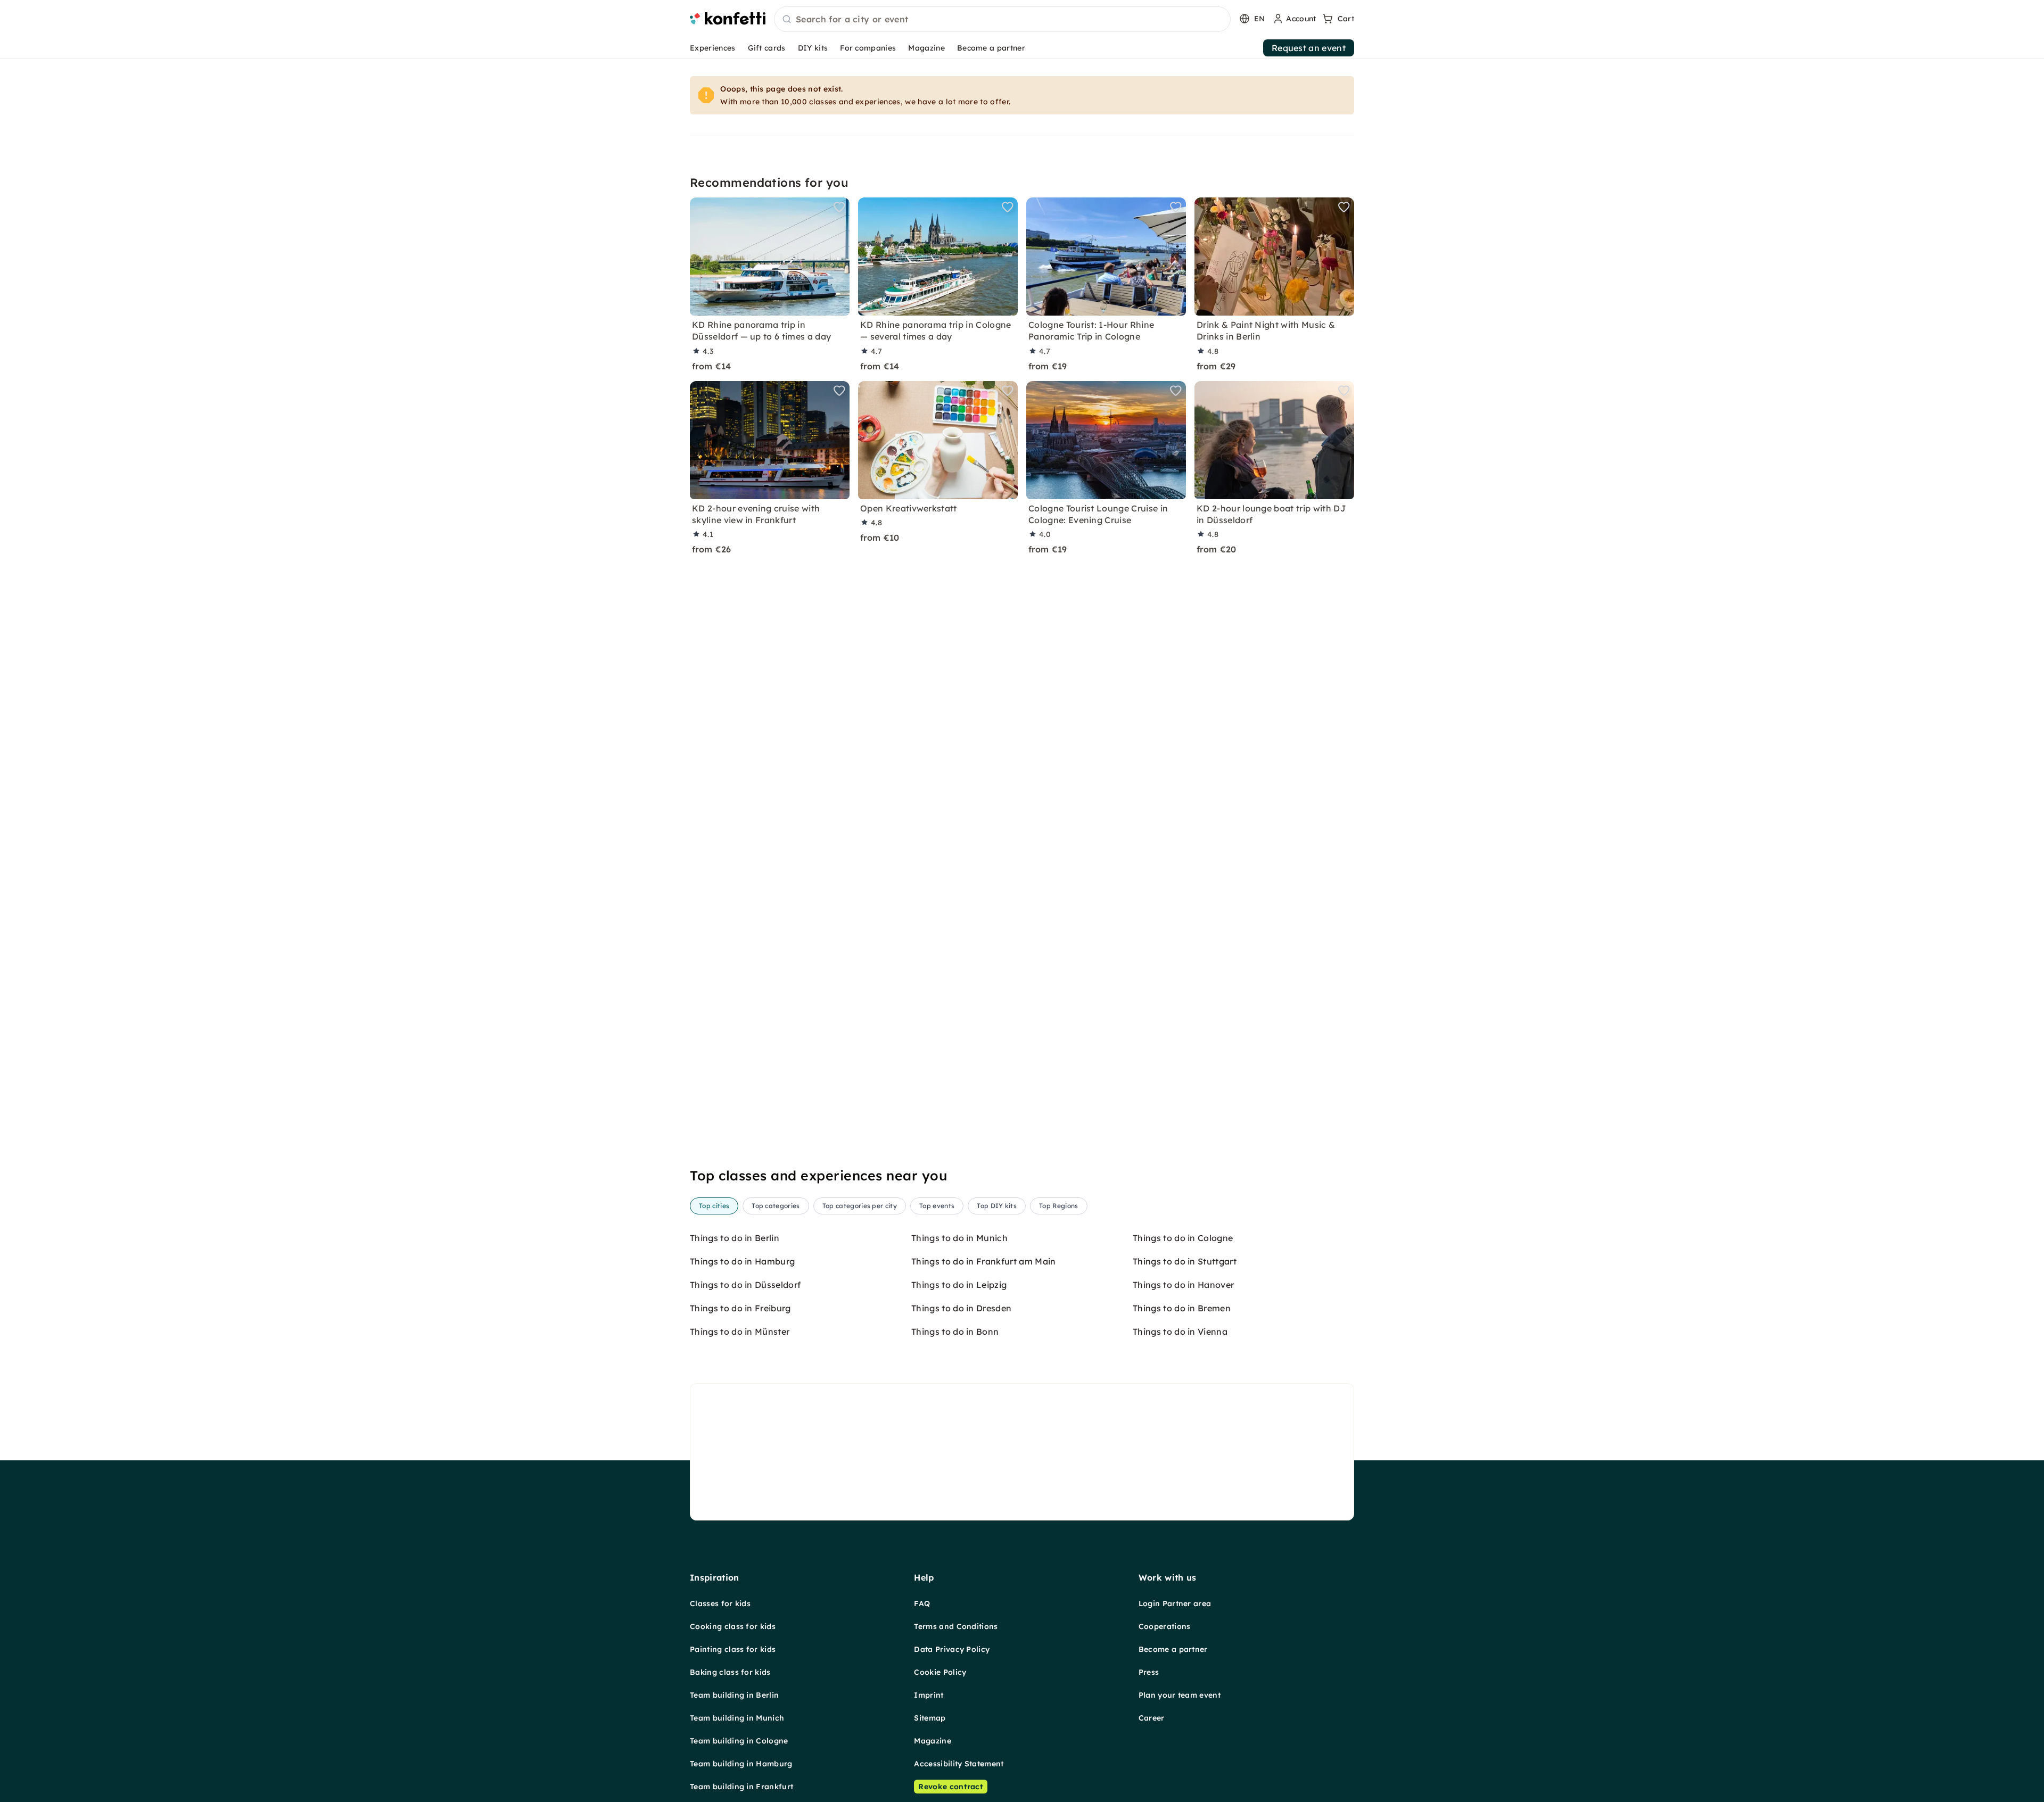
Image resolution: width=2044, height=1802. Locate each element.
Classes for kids (720, 1603)
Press (1149, 1672)
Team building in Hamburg (741, 1764)
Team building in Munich (737, 1718)
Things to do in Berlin (735, 1238)
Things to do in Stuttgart (1185, 1261)
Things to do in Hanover (1183, 1285)
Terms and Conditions (956, 1626)
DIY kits (813, 48)
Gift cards (767, 48)
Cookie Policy (940, 1672)
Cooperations (1165, 1626)
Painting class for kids (733, 1649)
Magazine (926, 48)
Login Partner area (1175, 1603)
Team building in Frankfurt (741, 1787)
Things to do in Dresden (961, 1308)
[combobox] (1002, 20)
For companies (868, 48)
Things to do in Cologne (1183, 1238)
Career (1152, 1718)
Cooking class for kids (733, 1626)
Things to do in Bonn (955, 1332)
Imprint (929, 1695)
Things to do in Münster (740, 1332)
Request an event (1309, 48)
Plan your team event (1180, 1695)
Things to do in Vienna (1180, 1332)
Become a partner (991, 48)
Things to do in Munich (959, 1238)
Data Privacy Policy (952, 1649)
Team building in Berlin (734, 1695)
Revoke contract (951, 1787)
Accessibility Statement (959, 1764)
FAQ (922, 1603)
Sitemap (930, 1718)
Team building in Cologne (739, 1741)
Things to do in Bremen (1182, 1308)
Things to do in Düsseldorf (745, 1285)
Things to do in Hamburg (742, 1261)
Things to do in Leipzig (959, 1285)
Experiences (713, 48)
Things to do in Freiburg (740, 1308)
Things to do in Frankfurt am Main (984, 1261)
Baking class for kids (730, 1672)
